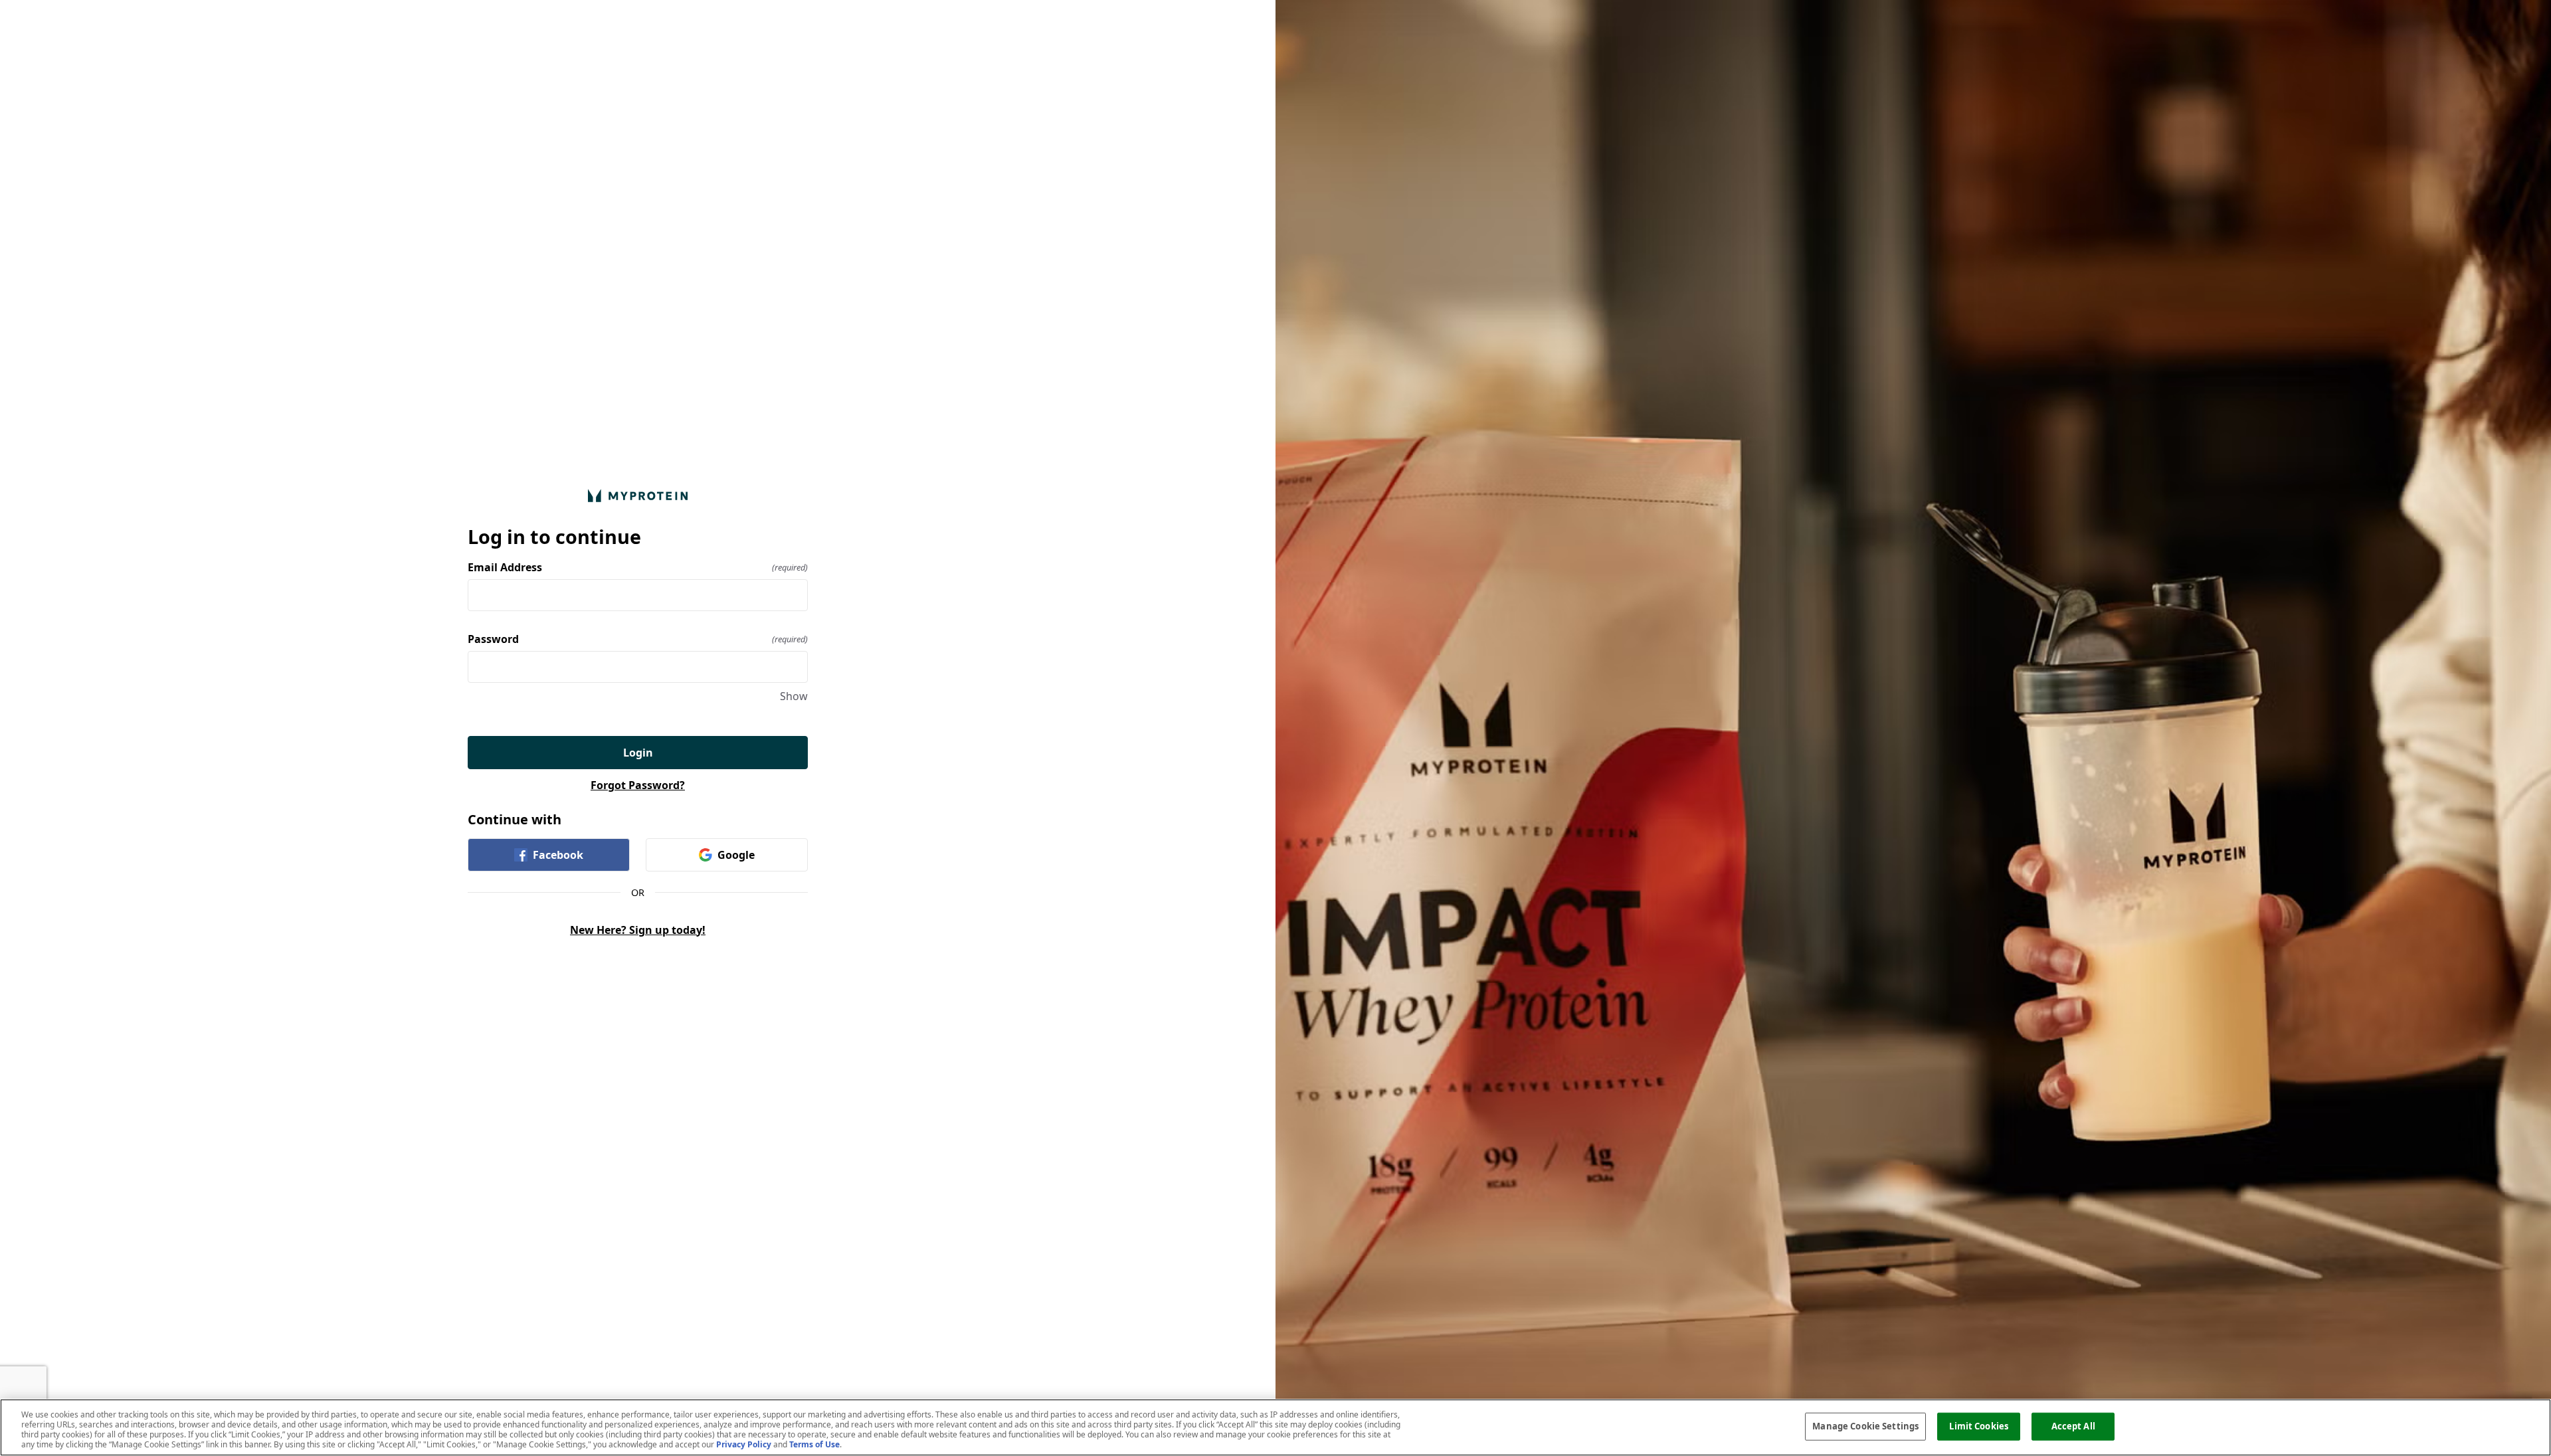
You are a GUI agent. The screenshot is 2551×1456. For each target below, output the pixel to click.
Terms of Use (814, 1444)
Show (794, 696)
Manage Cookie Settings (1865, 1426)
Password (638, 639)
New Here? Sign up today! (638, 930)
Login (638, 753)
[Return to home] (638, 495)
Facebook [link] (558, 855)
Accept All (2073, 1426)
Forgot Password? (638, 785)
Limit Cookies (1979, 1426)
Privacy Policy (744, 1444)
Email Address (638, 567)
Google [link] (736, 855)
